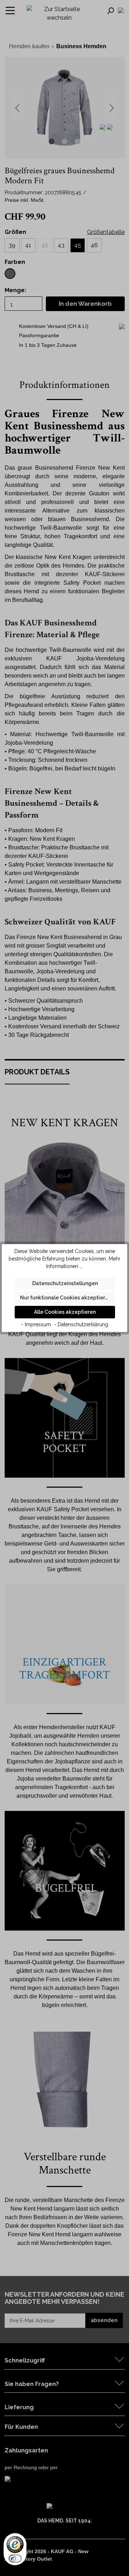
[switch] (15, 2558)
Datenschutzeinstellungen (65, 1283)
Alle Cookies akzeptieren (65, 1312)
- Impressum (36, 1324)
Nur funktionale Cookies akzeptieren (66, 1298)
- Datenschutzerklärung (81, 1324)
